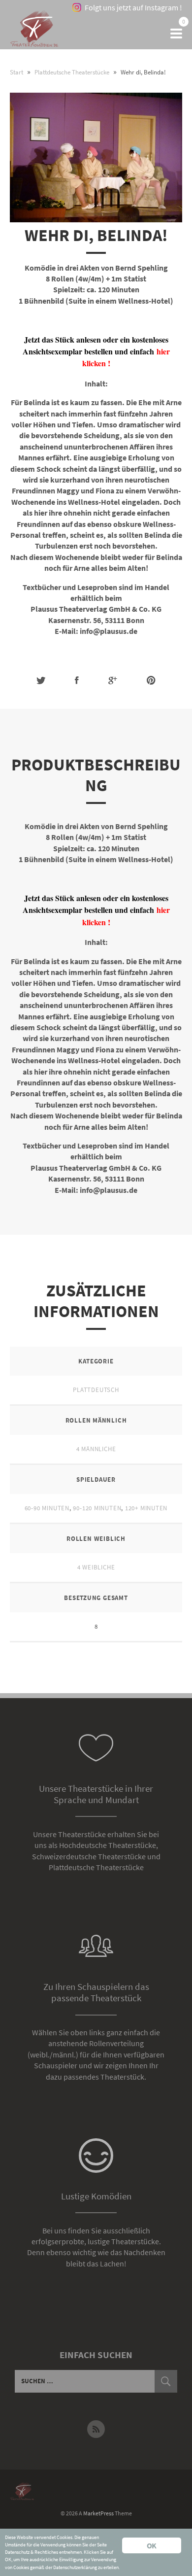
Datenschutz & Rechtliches (32, 2552)
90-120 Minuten (97, 1508)
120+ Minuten (146, 1508)
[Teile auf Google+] (113, 680)
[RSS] (96, 2429)
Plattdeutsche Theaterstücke (72, 72)
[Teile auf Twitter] (41, 680)
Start (16, 72)
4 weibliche (96, 1567)
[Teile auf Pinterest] (151, 680)
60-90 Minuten (47, 1508)
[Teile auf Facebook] (77, 680)
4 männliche (96, 1449)
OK (151, 2545)
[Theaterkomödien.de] (34, 34)
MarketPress (98, 2513)
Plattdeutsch (96, 1390)
